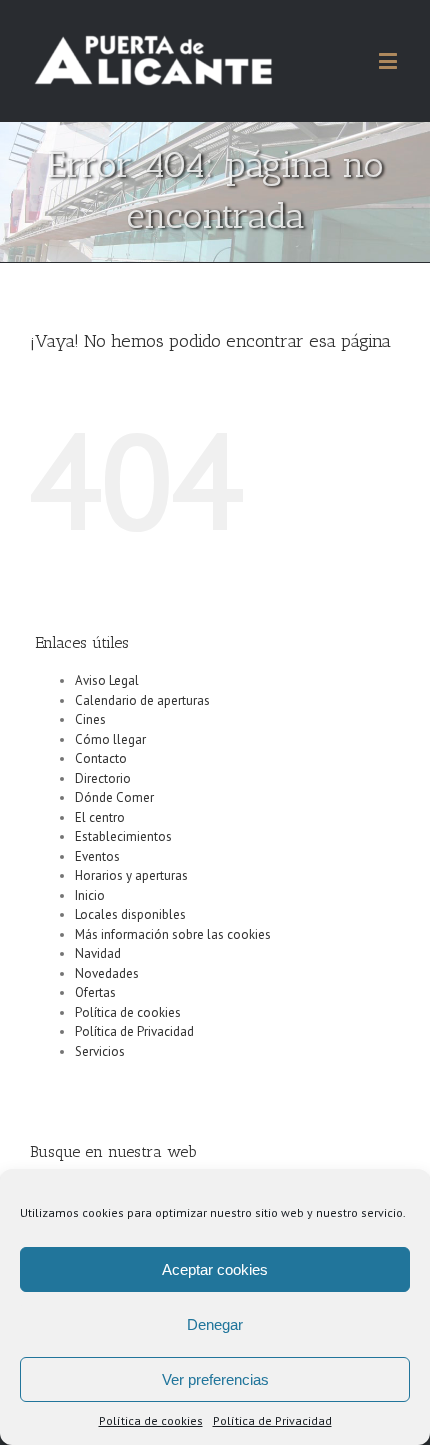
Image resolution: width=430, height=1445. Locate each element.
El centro (100, 817)
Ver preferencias (215, 1379)
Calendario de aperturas (142, 700)
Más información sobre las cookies (173, 934)
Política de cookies (151, 1420)
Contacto (101, 758)
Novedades (107, 973)
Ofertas (95, 992)
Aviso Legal (107, 680)
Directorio (103, 778)
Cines (90, 719)
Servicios (100, 1051)
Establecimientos (123, 836)
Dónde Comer (114, 797)
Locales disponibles (130, 914)
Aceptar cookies (215, 1269)
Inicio (90, 895)
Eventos (97, 856)
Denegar (215, 1324)
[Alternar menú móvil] (389, 60)
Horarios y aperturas (131, 875)
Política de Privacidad (272, 1420)
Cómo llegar (110, 739)
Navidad (98, 953)
